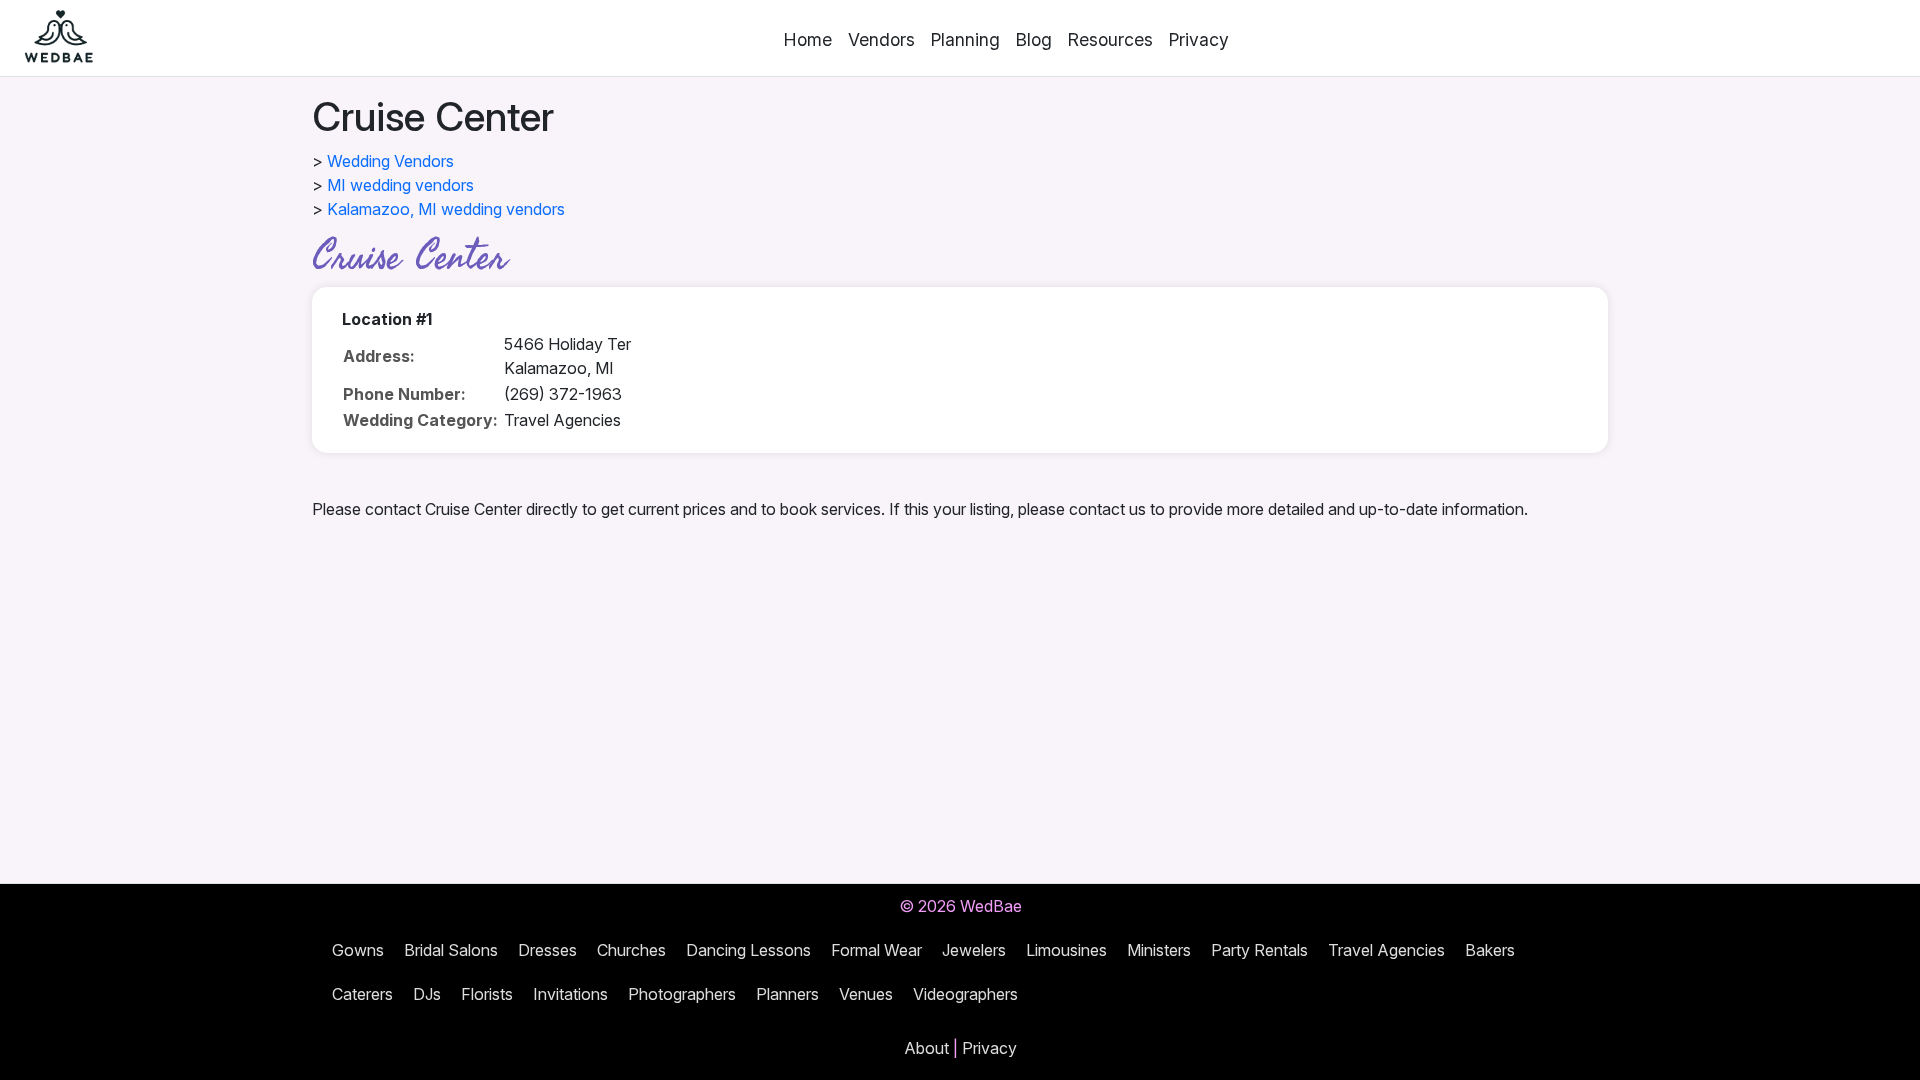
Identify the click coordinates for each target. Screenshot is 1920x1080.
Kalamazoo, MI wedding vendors (446, 209)
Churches (631, 950)
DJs (427, 994)
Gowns (358, 950)
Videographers (965, 994)
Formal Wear (876, 950)
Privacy (1199, 39)
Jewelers (974, 950)
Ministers (1159, 950)
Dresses (547, 950)
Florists (487, 994)
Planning (965, 39)
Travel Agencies (1386, 950)
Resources (1110, 39)
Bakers (1490, 950)
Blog (1034, 39)
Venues (866, 994)
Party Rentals (1259, 950)
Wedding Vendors (390, 161)
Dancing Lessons (748, 950)
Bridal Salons (451, 950)
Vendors (881, 39)
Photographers (682, 994)
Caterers (362, 994)
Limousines (1066, 950)
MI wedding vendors (400, 185)
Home (808, 39)
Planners (787, 994)
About (926, 1048)
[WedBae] (50, 38)
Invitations (570, 994)
